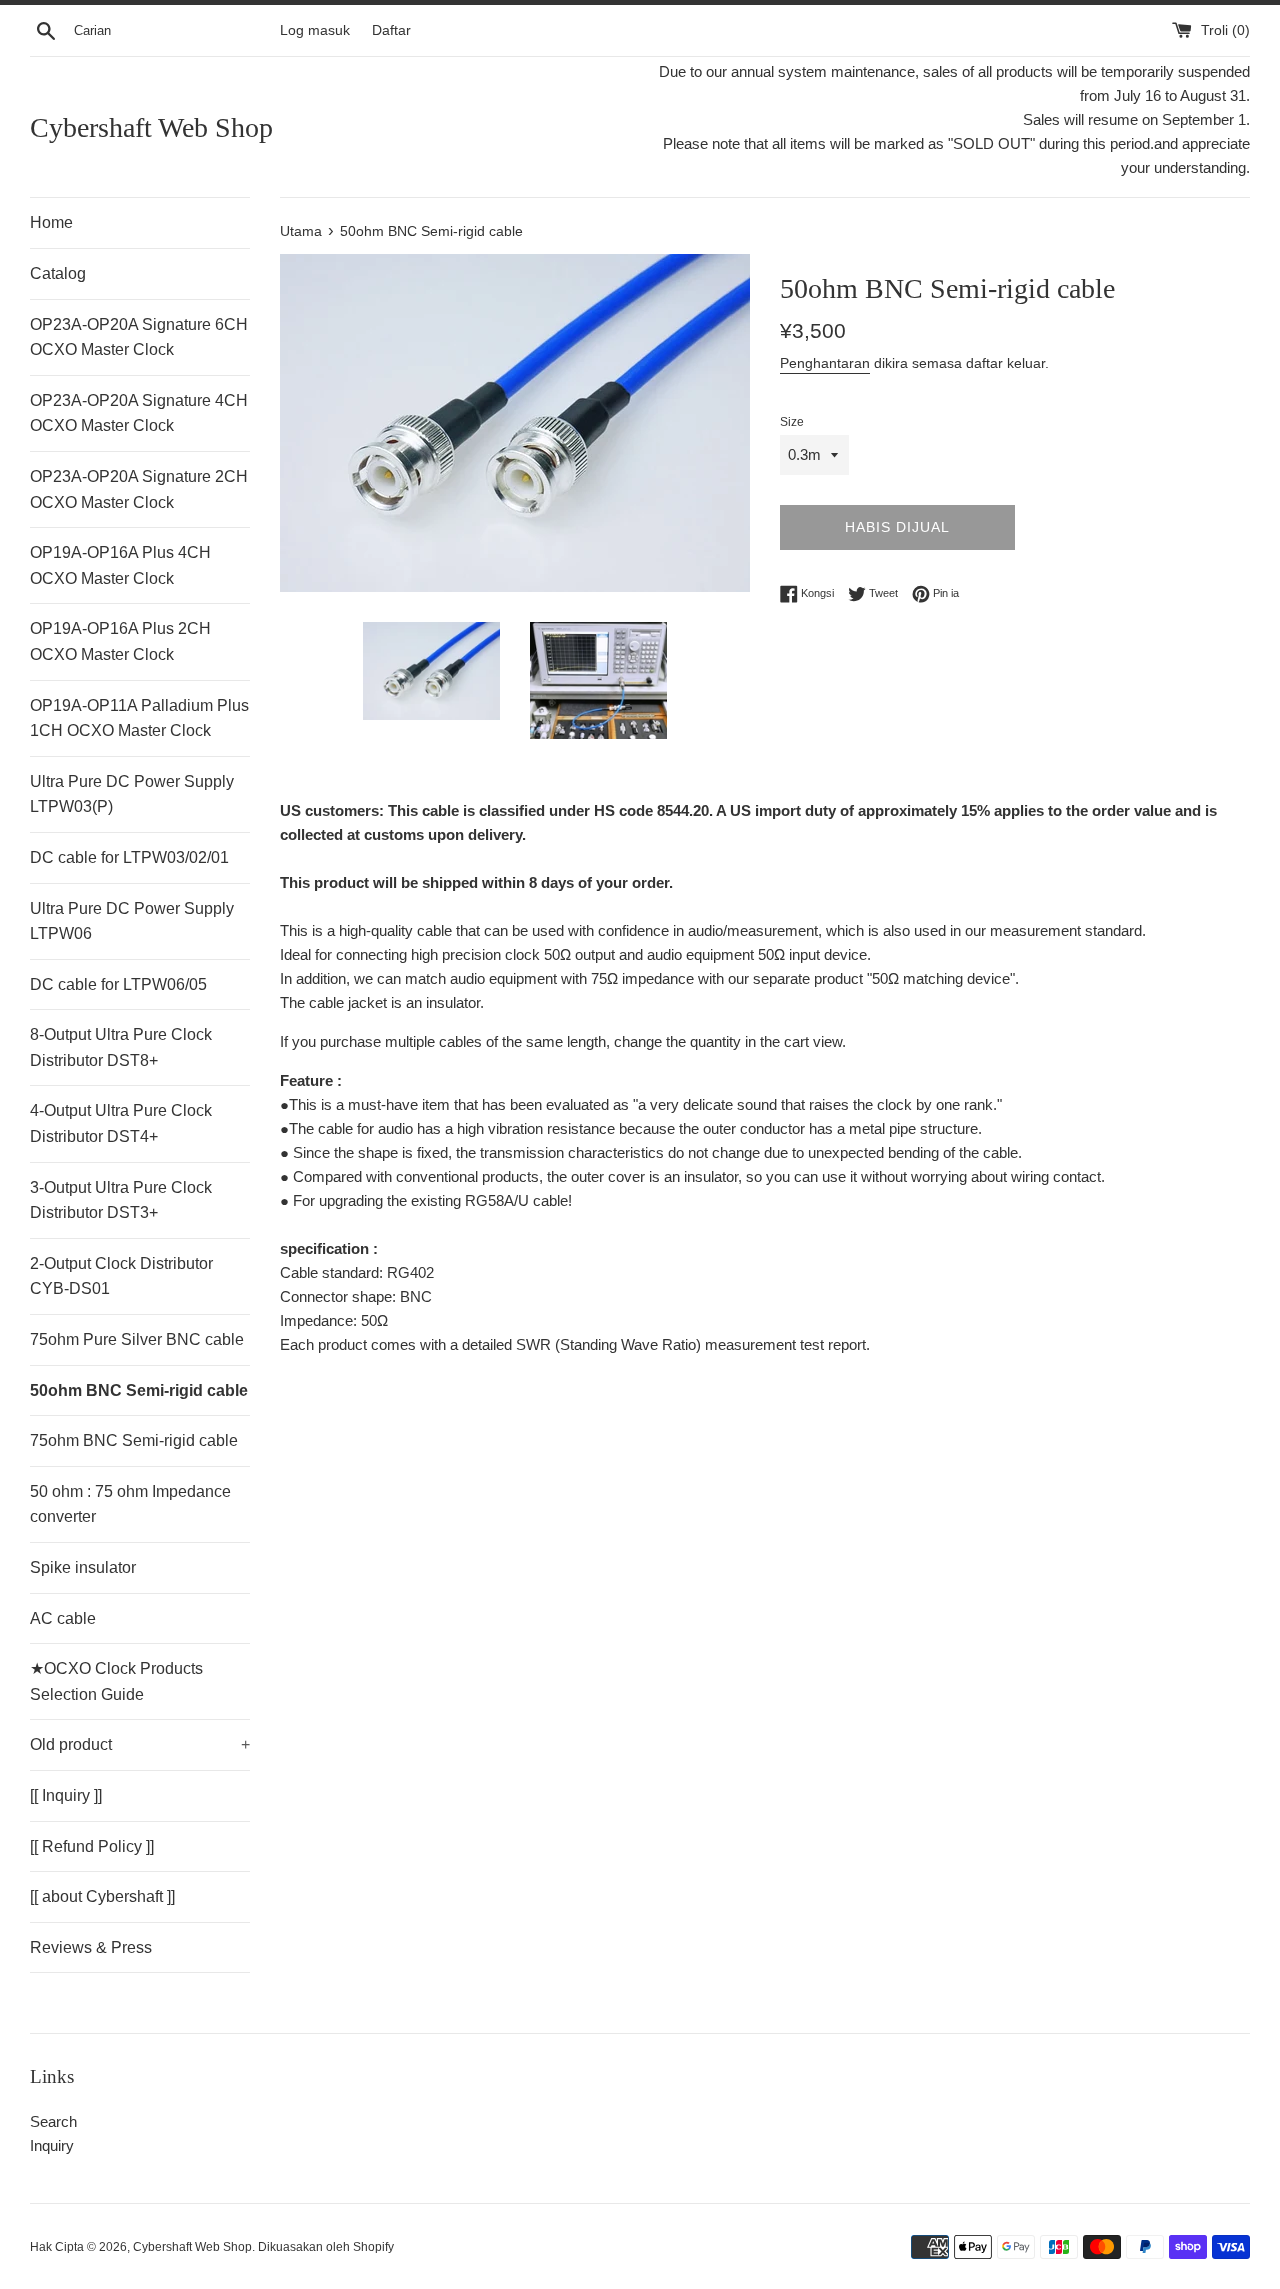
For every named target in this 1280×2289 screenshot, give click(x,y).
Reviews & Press (91, 1947)
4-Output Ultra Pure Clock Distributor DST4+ (121, 1123)
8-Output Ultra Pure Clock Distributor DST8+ (121, 1047)
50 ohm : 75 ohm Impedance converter (130, 1504)
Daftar (391, 30)
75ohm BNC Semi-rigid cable (134, 1440)
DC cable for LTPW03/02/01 (129, 857)
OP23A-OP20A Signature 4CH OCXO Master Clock (139, 413)
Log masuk (315, 30)
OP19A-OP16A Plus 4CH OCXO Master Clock (120, 565)
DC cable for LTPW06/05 (118, 984)
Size (792, 422)
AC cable (63, 1618)
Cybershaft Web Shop (151, 127)
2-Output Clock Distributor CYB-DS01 (121, 1276)
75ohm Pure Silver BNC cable (137, 1339)
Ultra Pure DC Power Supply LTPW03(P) (132, 794)
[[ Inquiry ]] (66, 1795)
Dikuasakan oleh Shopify (326, 2247)
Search (53, 2121)
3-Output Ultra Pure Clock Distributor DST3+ (121, 1200)
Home (51, 222)
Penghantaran (825, 363)
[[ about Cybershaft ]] (102, 1896)
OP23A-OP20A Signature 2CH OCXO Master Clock (139, 489)
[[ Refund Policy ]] (92, 1846)
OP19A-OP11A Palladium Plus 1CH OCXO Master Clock (139, 718)
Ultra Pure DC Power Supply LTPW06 (132, 921)
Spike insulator (83, 1567)
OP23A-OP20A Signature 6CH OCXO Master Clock (139, 337)
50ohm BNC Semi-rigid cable (139, 1390)
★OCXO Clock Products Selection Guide (116, 1681)
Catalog (58, 273)
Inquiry (52, 2145)
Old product (140, 1744)
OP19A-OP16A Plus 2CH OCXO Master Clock (120, 641)
